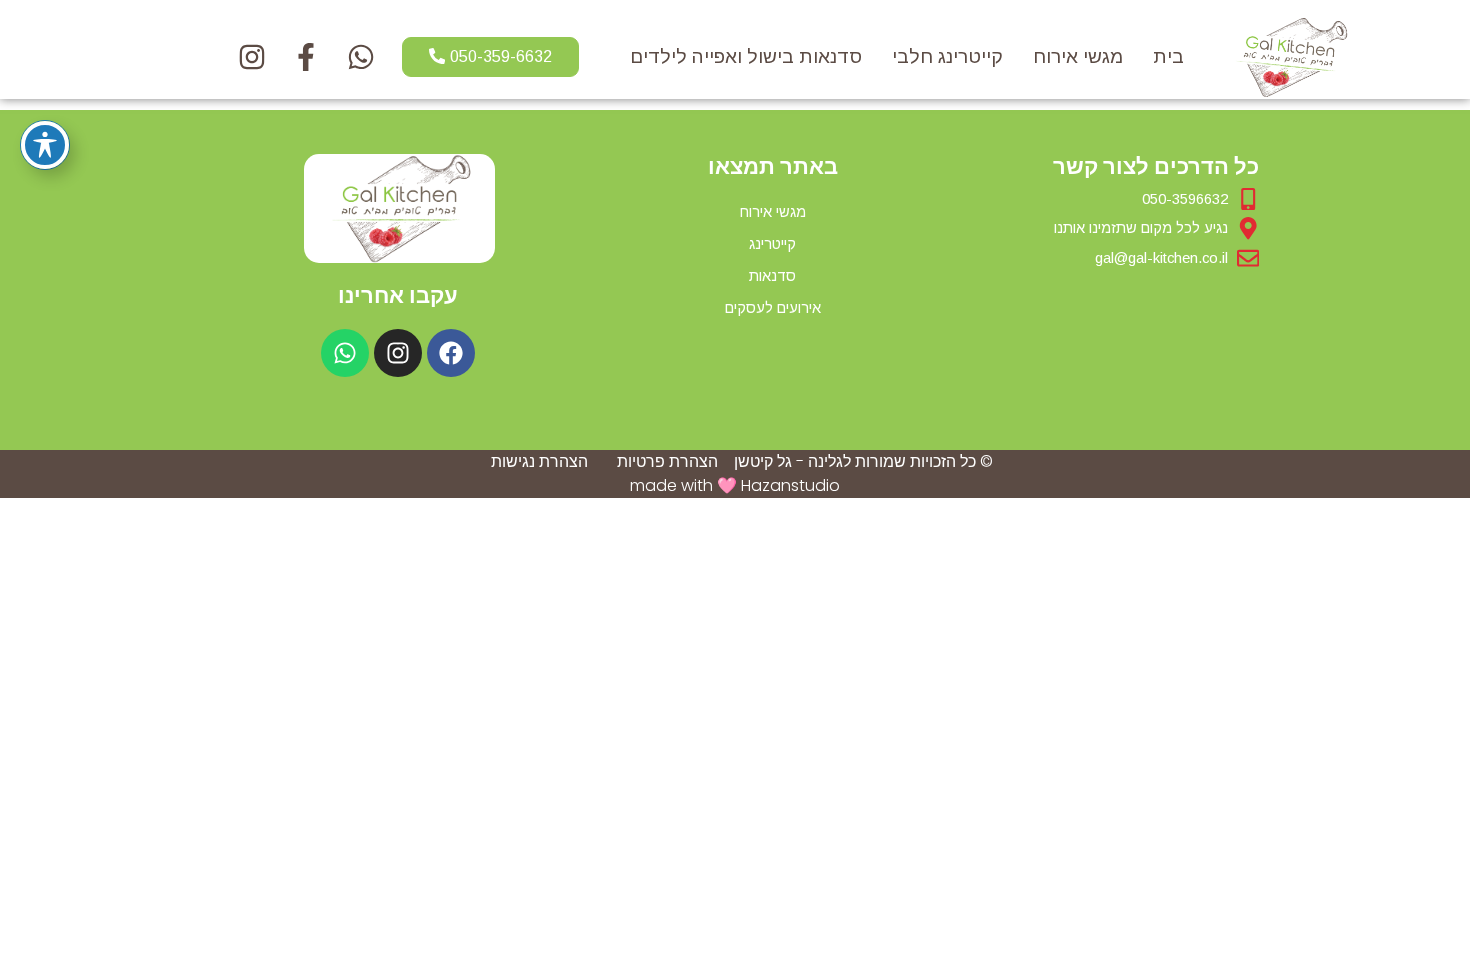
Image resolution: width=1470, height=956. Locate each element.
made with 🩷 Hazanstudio (735, 485)
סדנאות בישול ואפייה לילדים (746, 56)
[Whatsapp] (345, 353)
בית (1168, 56)
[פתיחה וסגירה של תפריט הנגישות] (45, 145)
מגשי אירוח (1078, 56)
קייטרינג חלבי (947, 56)
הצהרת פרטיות (667, 461)
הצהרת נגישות (539, 461)
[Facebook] (451, 353)
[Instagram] (398, 353)
